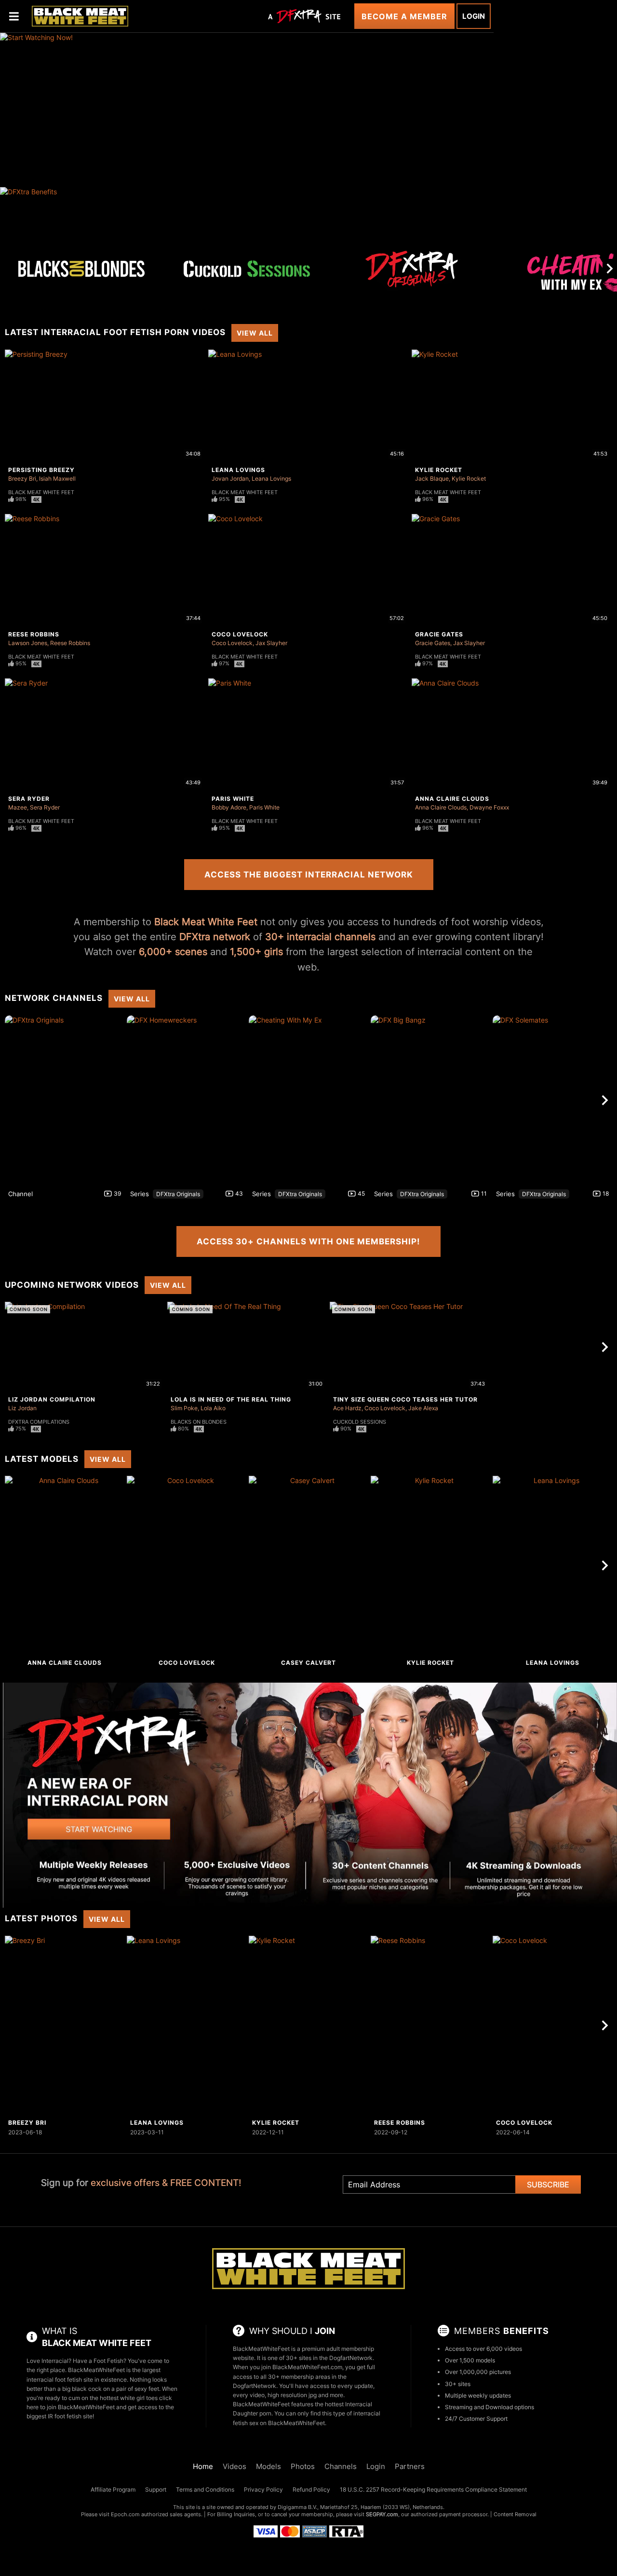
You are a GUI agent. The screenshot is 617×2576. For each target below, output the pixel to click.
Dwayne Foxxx (489, 807)
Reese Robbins (34, 634)
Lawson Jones (28, 643)
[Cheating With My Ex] (308, 1100)
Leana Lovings (238, 470)
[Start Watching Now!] (247, 110)
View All (255, 333)
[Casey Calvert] (308, 1565)
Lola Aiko (213, 1408)
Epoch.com (125, 2514)
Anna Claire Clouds (452, 799)
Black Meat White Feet (41, 492)
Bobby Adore (229, 807)
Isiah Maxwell (57, 479)
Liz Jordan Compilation (52, 1399)
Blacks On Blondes (199, 1422)
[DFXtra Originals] (412, 269)
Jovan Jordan (230, 479)
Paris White (233, 799)
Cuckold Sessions (360, 1422)
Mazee (18, 807)
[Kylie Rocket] (430, 1565)
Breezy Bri (22, 479)
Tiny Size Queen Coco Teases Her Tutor (405, 1399)
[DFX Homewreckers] (187, 1100)
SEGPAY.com (382, 2514)
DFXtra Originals (178, 1194)
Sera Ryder (29, 799)
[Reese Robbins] (430, 2025)
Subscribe (548, 2185)
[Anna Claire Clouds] (65, 1565)
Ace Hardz (347, 1408)
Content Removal (515, 2514)
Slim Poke (184, 1408)
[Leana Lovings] (552, 1565)
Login (474, 16)
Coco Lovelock (240, 634)
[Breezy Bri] (65, 2025)
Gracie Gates (439, 634)
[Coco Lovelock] (187, 1565)
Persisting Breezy (41, 470)
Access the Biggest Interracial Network (309, 875)
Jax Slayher (271, 643)
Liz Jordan (22, 1408)
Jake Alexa (423, 1408)
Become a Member (404, 16)
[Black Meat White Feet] (80, 16)
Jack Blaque (432, 479)
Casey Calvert (308, 1663)
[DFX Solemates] (552, 1100)
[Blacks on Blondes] (81, 269)
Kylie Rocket (439, 470)
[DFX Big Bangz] (430, 1100)
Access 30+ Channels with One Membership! (308, 1241)
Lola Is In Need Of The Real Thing (231, 1399)
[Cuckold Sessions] (247, 269)
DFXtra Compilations (39, 1422)
